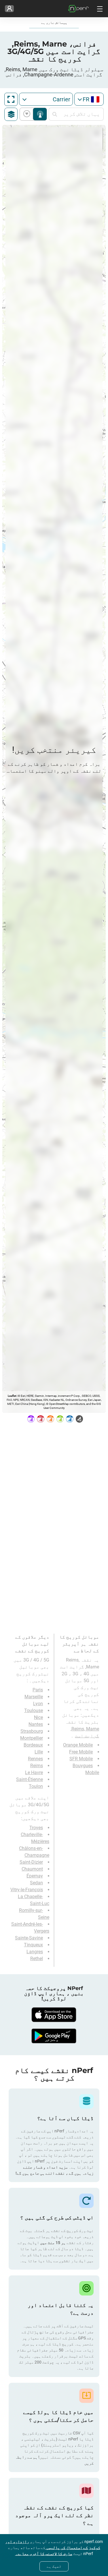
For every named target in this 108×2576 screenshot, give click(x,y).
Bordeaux (33, 1745)
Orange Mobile (78, 1745)
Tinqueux (33, 1945)
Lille (39, 1752)
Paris (38, 1690)
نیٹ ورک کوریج (40, 114)
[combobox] (89, 99)
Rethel (37, 1959)
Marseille (34, 1697)
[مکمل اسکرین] (11, 99)
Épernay (35, 1876)
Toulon (36, 1786)
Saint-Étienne (30, 1779)
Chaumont (32, 1869)
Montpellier (32, 1738)
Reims (37, 1766)
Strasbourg (32, 1731)
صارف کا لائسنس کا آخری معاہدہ (44, 2554)
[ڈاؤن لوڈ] (54, 2015)
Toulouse (34, 1710)
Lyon (38, 1704)
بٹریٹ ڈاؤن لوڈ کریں (28, 114)
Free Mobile (81, 1752)
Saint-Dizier (31, 1862)
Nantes (36, 1724)
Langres (35, 1952)
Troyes (36, 1828)
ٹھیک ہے (54, 2566)
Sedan (36, 1883)
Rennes (35, 1759)
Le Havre (34, 1773)
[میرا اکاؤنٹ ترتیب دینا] (9, 9)
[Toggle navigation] (99, 9)
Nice (38, 1717)
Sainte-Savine (29, 1938)
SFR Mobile (81, 1759)
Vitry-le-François (27, 1890)
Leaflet (12, 1396)
